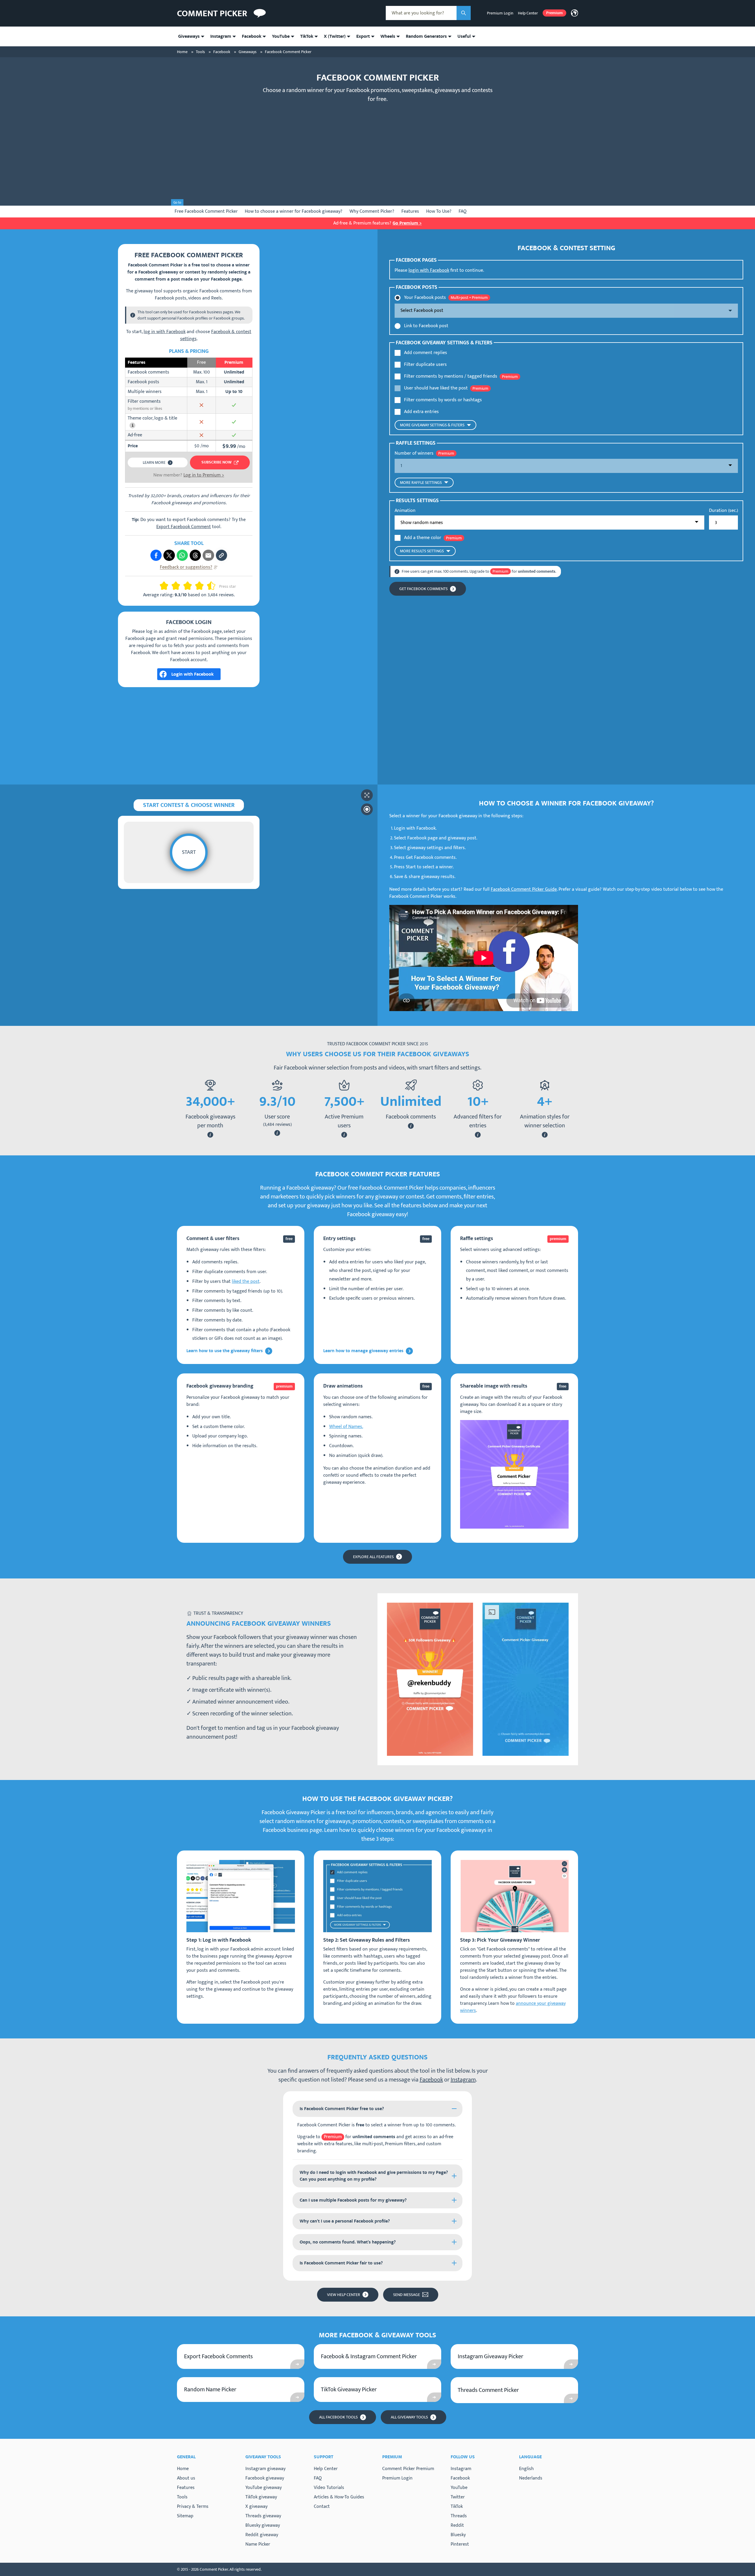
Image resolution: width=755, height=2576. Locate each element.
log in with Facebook (165, 332)
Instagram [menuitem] (221, 36)
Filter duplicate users (425, 365)
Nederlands (531, 2478)
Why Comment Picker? (372, 211)
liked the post (246, 1282)
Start (189, 852)
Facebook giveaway (265, 2478)
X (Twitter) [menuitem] (335, 36)
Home (183, 2469)
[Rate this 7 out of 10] (197, 586)
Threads (459, 2516)
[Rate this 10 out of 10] (214, 586)
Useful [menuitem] (464, 36)
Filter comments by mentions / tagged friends (451, 376)
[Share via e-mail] (208, 555)
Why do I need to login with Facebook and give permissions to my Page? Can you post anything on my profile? (374, 2176)
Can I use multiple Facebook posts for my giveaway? (353, 2200)
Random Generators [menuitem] (426, 36)
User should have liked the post (436, 388)
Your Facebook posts (425, 298)
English (526, 2469)
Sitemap (185, 2516)
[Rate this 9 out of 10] (209, 586)
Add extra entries (421, 412)
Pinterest (460, 2544)
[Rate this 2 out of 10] (166, 586)
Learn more (154, 462)
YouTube (459, 2488)
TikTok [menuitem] (307, 36)
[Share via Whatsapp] (182, 555)
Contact (322, 2507)
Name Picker (258, 2544)
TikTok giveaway (261, 2497)
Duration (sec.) (723, 511)
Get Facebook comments (424, 589)
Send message (407, 2295)
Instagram (463, 2080)
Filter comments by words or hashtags (443, 400)
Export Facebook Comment (184, 527)
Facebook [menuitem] (252, 36)
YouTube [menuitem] (281, 36)
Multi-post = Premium (469, 298)
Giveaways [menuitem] (189, 36)
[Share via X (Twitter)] (169, 555)
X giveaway (256, 2507)
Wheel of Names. (346, 1427)
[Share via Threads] (195, 555)
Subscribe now (216, 462)
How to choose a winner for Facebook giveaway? (294, 211)
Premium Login (500, 13)
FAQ (463, 211)
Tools (182, 2497)
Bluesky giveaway (263, 2525)
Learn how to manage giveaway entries (363, 1351)
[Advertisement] (377, 150)
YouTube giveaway (264, 2488)
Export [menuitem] (363, 36)
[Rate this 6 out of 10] (190, 586)
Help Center (528, 13)
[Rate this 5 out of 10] (185, 586)
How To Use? (439, 211)
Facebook (431, 2080)
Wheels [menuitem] (388, 36)
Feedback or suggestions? (186, 567)
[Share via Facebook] (156, 555)
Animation (405, 511)
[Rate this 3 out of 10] (173, 586)
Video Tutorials (329, 2488)
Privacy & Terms (193, 2507)
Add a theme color (423, 538)
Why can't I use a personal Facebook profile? (345, 2221)
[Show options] (566, 311)
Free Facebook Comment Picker (206, 211)
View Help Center (344, 2295)
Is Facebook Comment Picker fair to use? (341, 2263)
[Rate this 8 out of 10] (202, 586)
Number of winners (414, 453)
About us (186, 2478)
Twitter (458, 2497)
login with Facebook (429, 270)
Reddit (457, 2526)
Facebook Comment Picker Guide (524, 889)
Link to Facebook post (426, 326)
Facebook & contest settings (216, 335)
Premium (554, 13)
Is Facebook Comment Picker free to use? (342, 2109)
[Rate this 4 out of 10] (178, 586)
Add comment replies (426, 353)
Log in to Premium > (204, 475)
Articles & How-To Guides (339, 2497)
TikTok (457, 2507)
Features (410, 211)
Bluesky (458, 2535)
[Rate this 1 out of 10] (162, 586)
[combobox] (421, 13)
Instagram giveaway (265, 2469)
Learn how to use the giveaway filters (225, 1351)
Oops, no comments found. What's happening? (348, 2242)
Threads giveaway (263, 2516)
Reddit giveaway (262, 2535)
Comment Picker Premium (408, 2469)
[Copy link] (221, 555)
